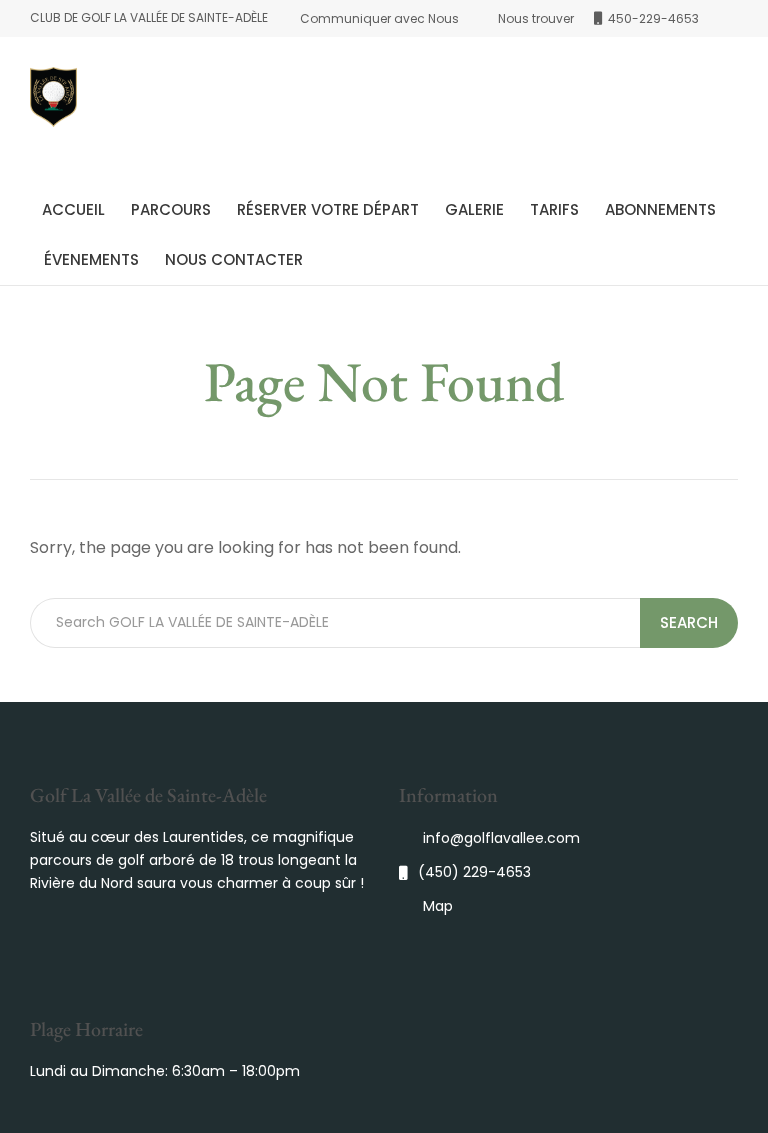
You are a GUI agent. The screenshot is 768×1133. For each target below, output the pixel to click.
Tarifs (554, 209)
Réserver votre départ (328, 209)
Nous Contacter (234, 259)
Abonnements (660, 209)
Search (689, 622)
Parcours (171, 209)
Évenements (91, 259)
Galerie (474, 209)
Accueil (73, 209)
